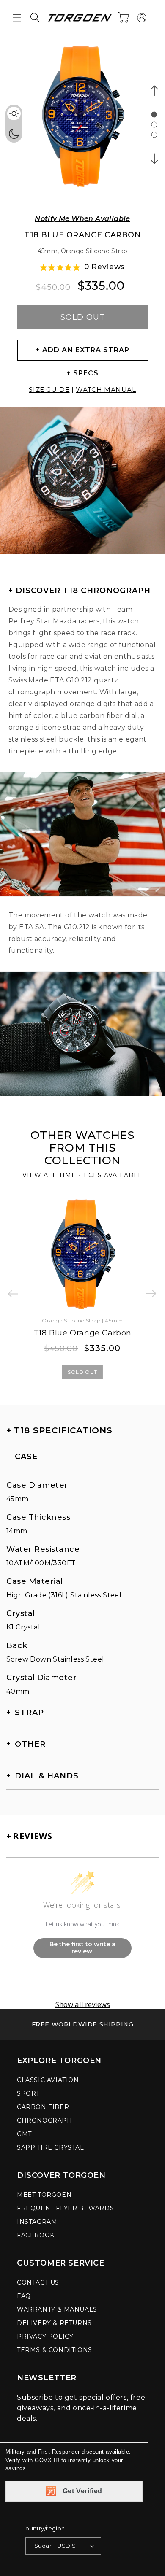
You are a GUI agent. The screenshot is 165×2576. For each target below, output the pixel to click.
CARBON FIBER (43, 2107)
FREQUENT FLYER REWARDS (65, 2208)
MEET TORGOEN (44, 2195)
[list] (82, 121)
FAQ (24, 2296)
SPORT (28, 2093)
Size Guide (49, 390)
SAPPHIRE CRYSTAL (51, 2147)
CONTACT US (38, 2282)
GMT (24, 2134)
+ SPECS (82, 373)
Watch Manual (106, 390)
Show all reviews (83, 2004)
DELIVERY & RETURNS (54, 2323)
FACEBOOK (36, 2235)
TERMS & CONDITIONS (55, 2350)
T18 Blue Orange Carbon (82, 1333)
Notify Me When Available (82, 219)
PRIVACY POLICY (45, 2336)
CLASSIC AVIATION (48, 2080)
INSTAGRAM (37, 2222)
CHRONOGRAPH (45, 2120)
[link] (82, 2024)
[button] (17, 18)
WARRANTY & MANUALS (57, 2309)
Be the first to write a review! (82, 1948)
